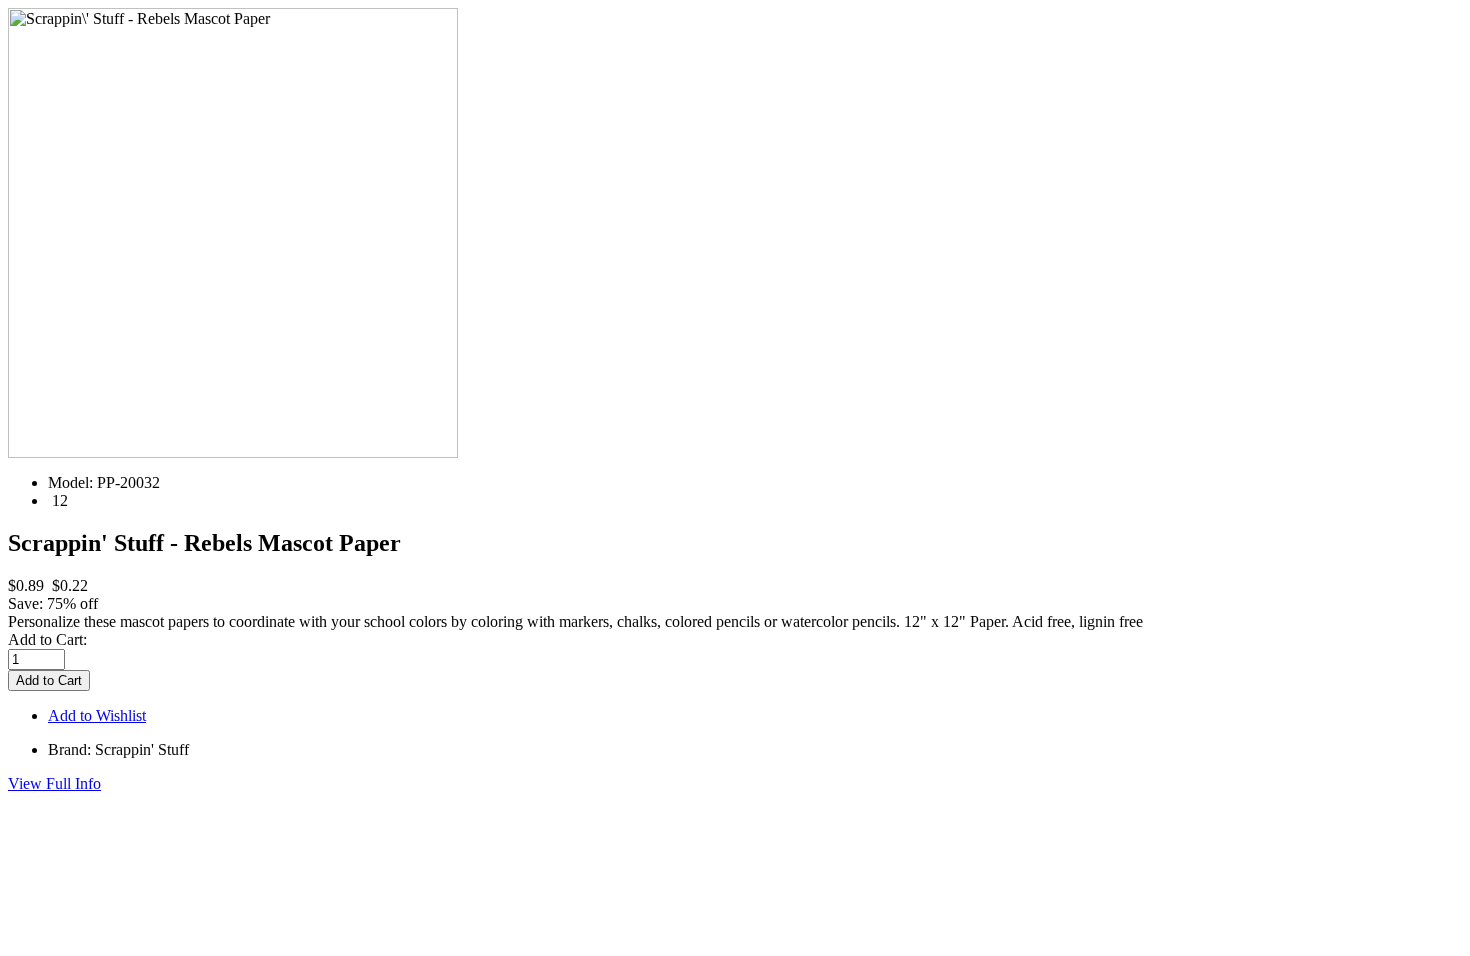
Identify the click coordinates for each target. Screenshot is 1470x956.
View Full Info (54, 783)
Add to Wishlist (97, 715)
